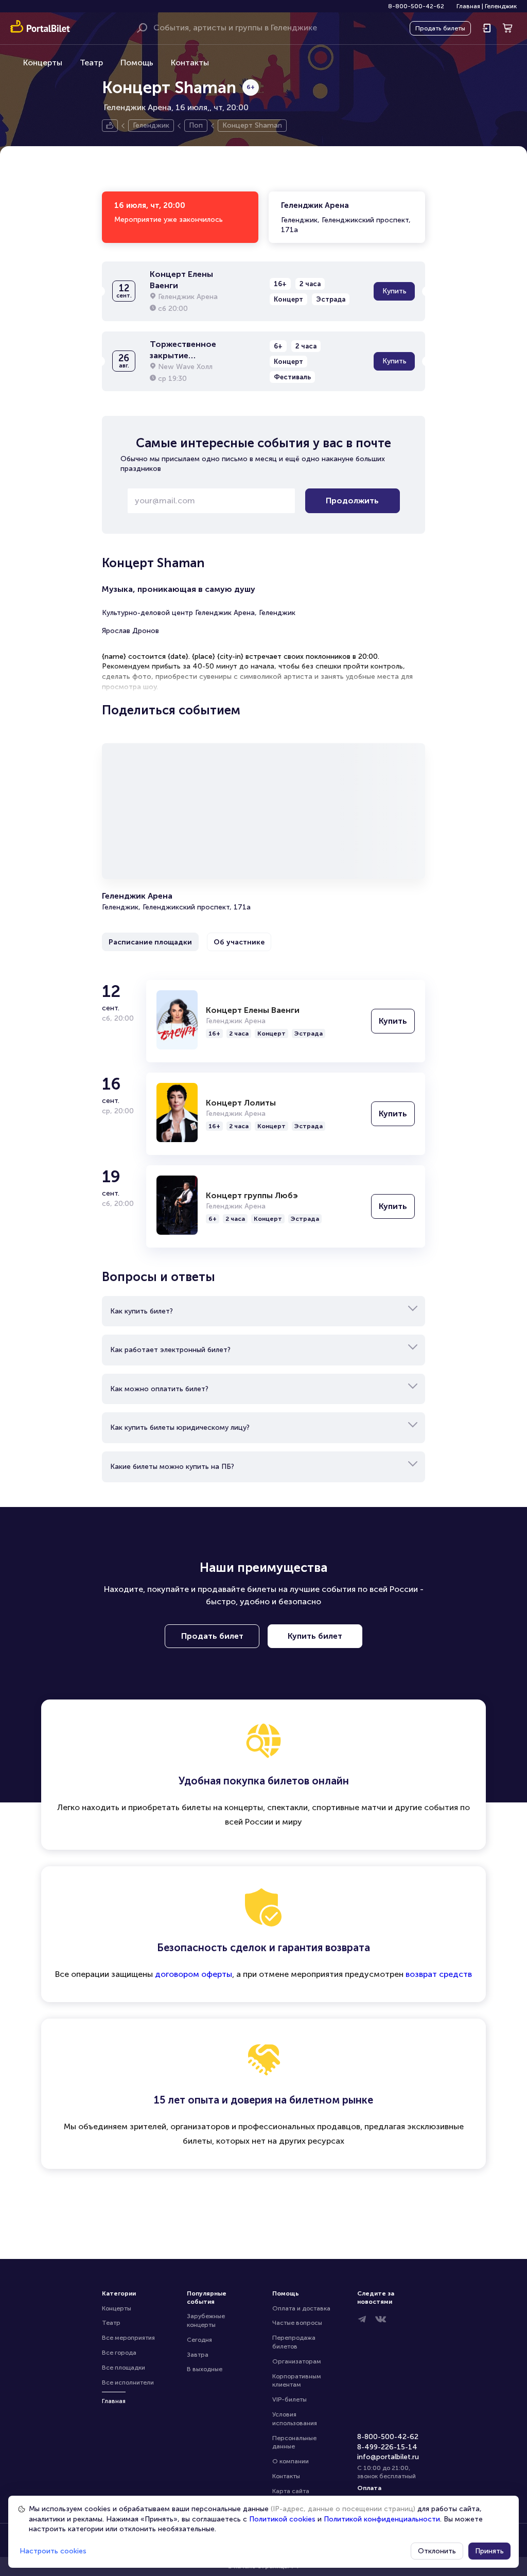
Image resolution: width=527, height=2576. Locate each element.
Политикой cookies (282, 2519)
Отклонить (437, 2551)
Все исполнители (128, 2382)
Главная (468, 6)
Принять (489, 2551)
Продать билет (212, 1636)
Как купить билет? (142, 1311)
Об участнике (239, 942)
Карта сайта (291, 2491)
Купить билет (315, 1636)
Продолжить (352, 501)
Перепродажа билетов (295, 2342)
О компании (291, 2461)
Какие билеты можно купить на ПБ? (172, 1467)
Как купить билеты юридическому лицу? (180, 1427)
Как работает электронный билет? (170, 1350)
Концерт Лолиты (241, 1103)
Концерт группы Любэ (252, 1195)
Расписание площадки (150, 942)
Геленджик (501, 6)
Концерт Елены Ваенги (253, 1010)
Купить (394, 291)
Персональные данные (295, 2442)
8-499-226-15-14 (387, 2447)
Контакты (190, 63)
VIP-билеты (289, 2399)
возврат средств (439, 1974)
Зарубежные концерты (207, 2320)
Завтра (198, 2355)
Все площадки (124, 2368)
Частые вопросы (297, 2323)
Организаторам (297, 2361)
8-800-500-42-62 (416, 6)
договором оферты (194, 1974)
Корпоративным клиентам (297, 2381)
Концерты (43, 63)
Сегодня (199, 2340)
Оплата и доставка (301, 2308)
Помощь (137, 63)
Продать (440, 28)
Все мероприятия (128, 2338)
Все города (119, 2353)
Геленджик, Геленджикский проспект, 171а (346, 217)
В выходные (205, 2369)
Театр (91, 63)
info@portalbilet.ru (388, 2457)
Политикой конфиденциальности (382, 2519)
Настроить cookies (53, 2551)
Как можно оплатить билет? (159, 1389)
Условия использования (295, 2419)
